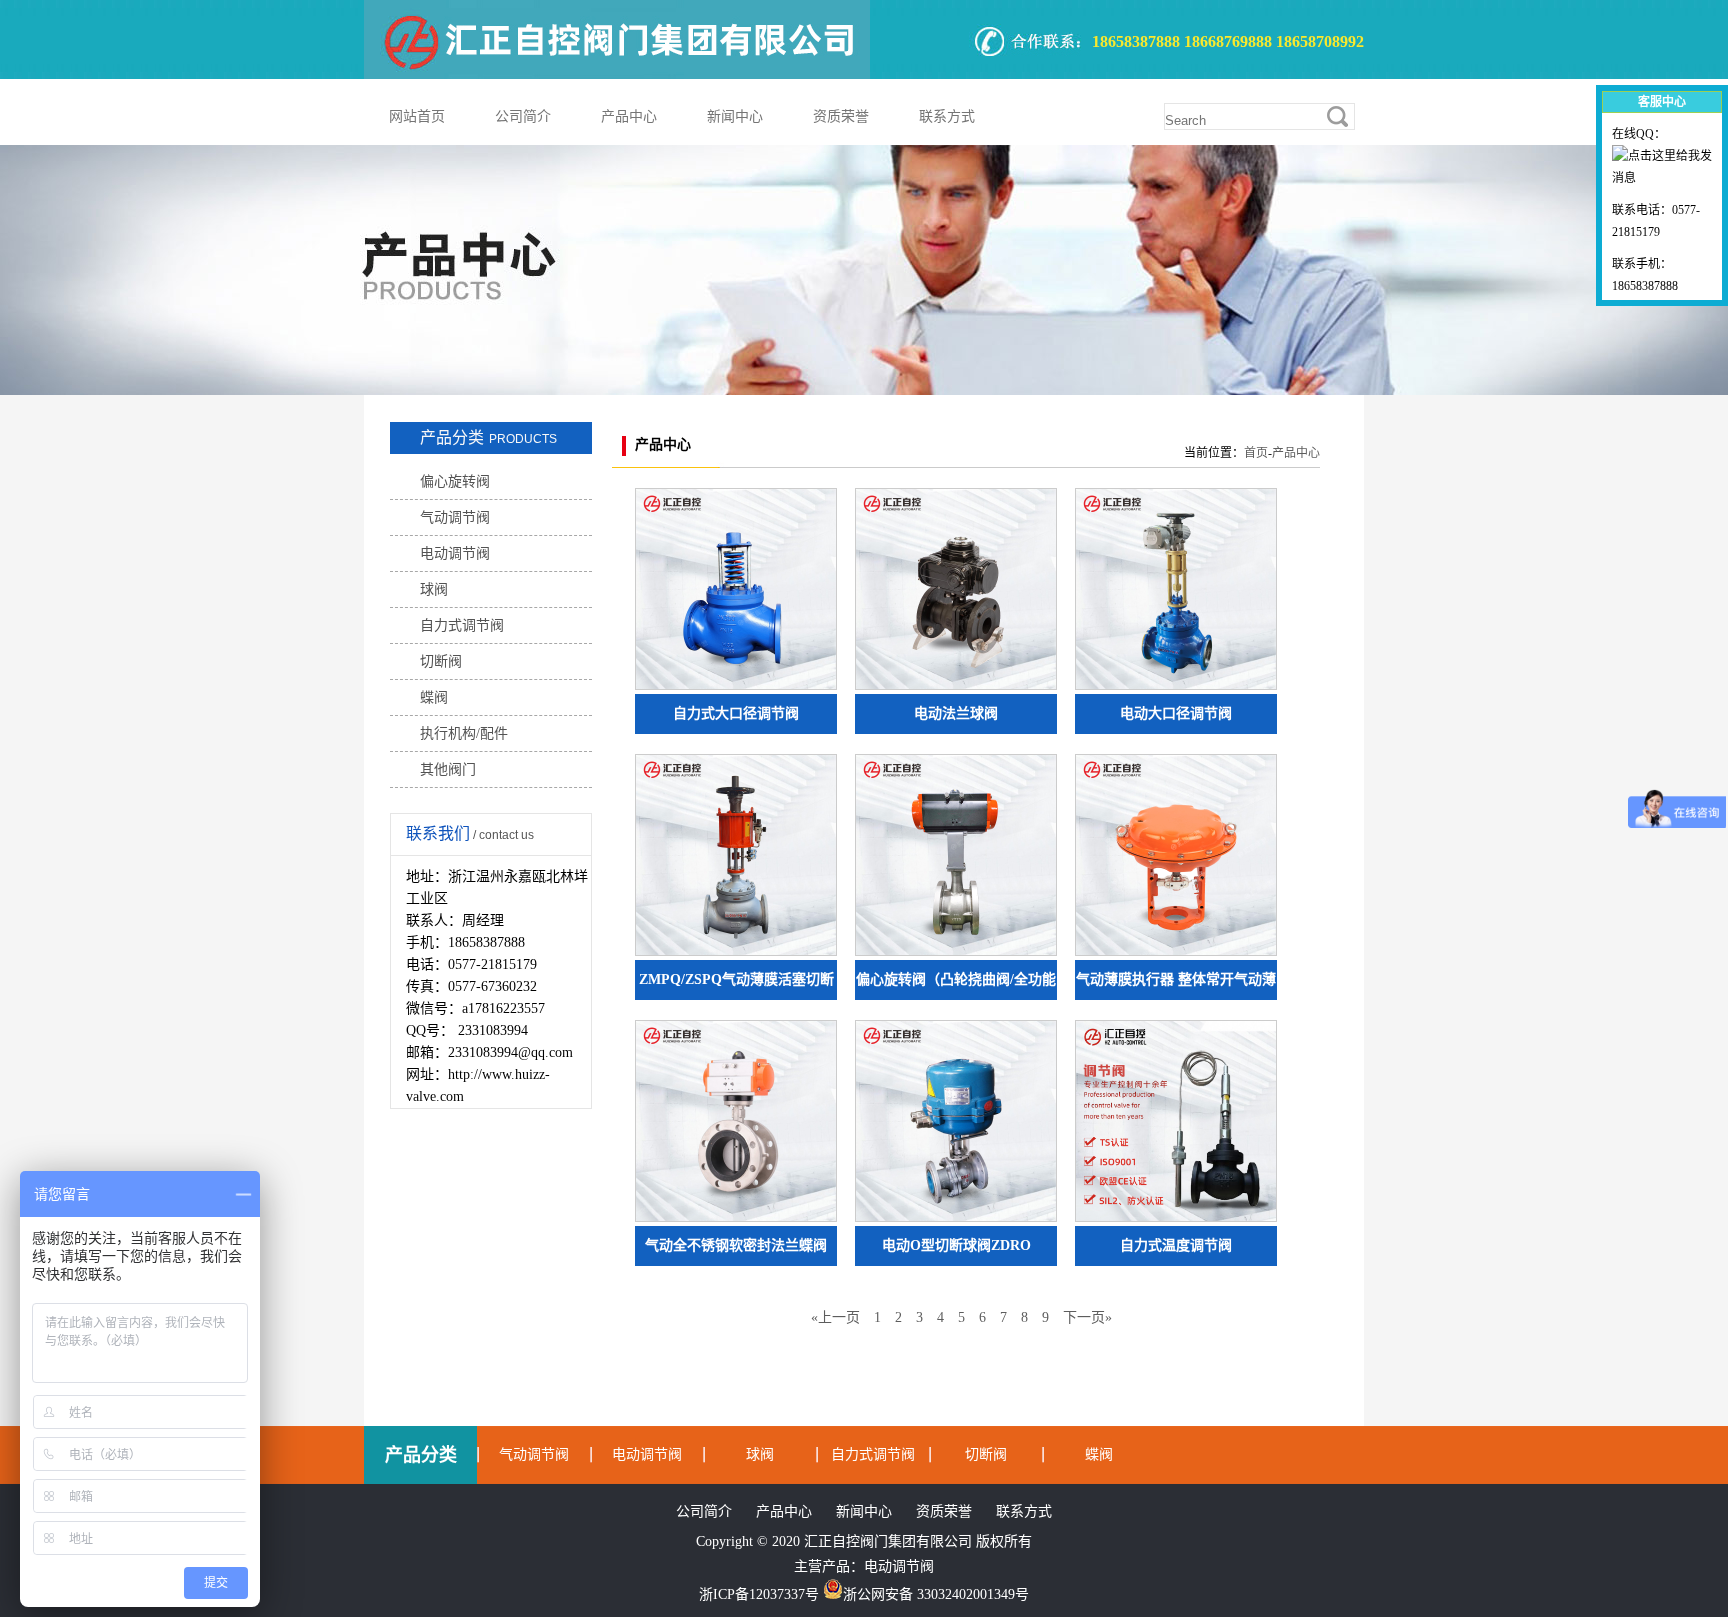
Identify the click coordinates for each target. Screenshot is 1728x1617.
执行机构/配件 (464, 733)
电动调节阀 (455, 553)
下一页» (1087, 1317)
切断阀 (441, 661)
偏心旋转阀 (455, 481)
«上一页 (835, 1317)
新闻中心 (735, 116)
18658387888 (1645, 286)
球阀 (434, 589)
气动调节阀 (455, 517)
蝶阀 (434, 697)
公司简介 (523, 116)
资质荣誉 (841, 116)
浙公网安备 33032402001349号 (936, 1594)
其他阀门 (448, 769)
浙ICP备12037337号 (759, 1594)
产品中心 (629, 116)
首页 (1256, 453)
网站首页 (417, 116)
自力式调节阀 (462, 625)
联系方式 (947, 116)
